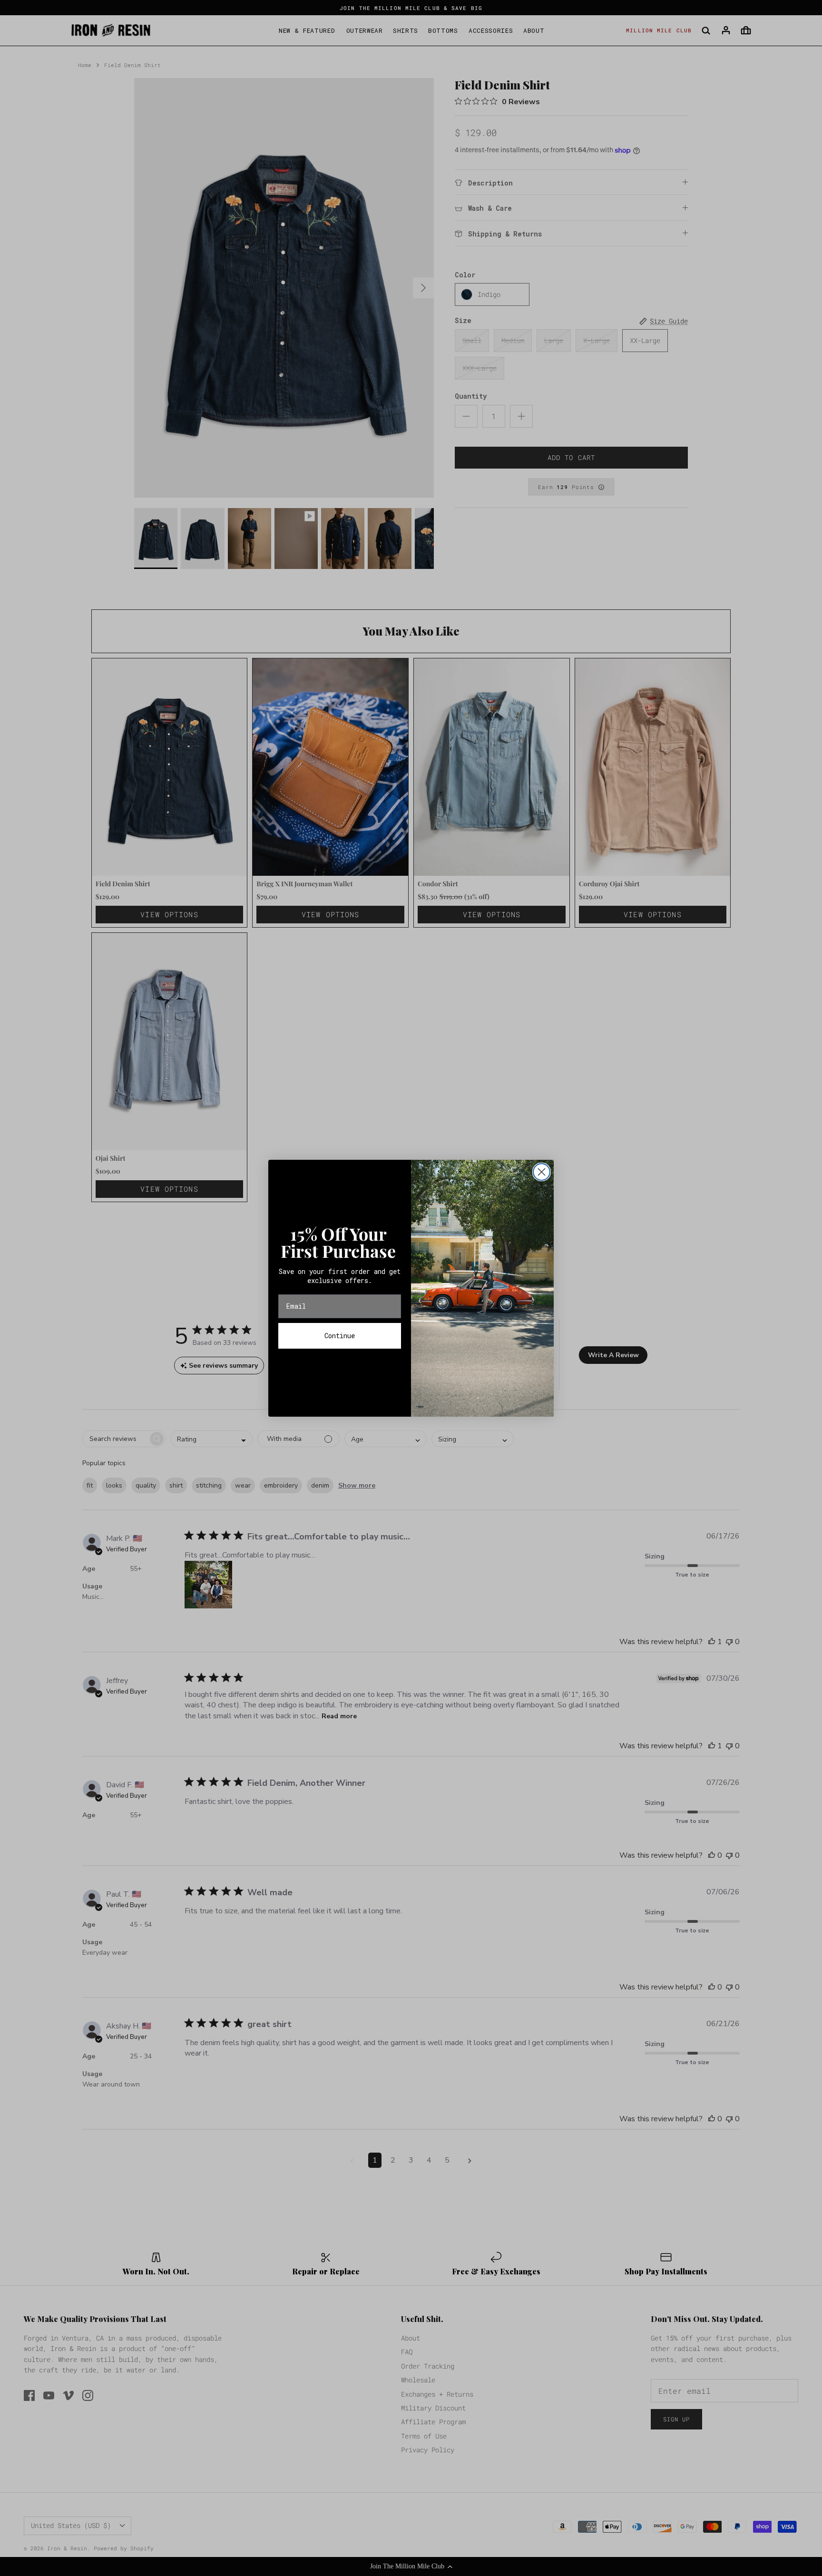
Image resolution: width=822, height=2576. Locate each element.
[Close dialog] (542, 1172)
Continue (340, 1336)
